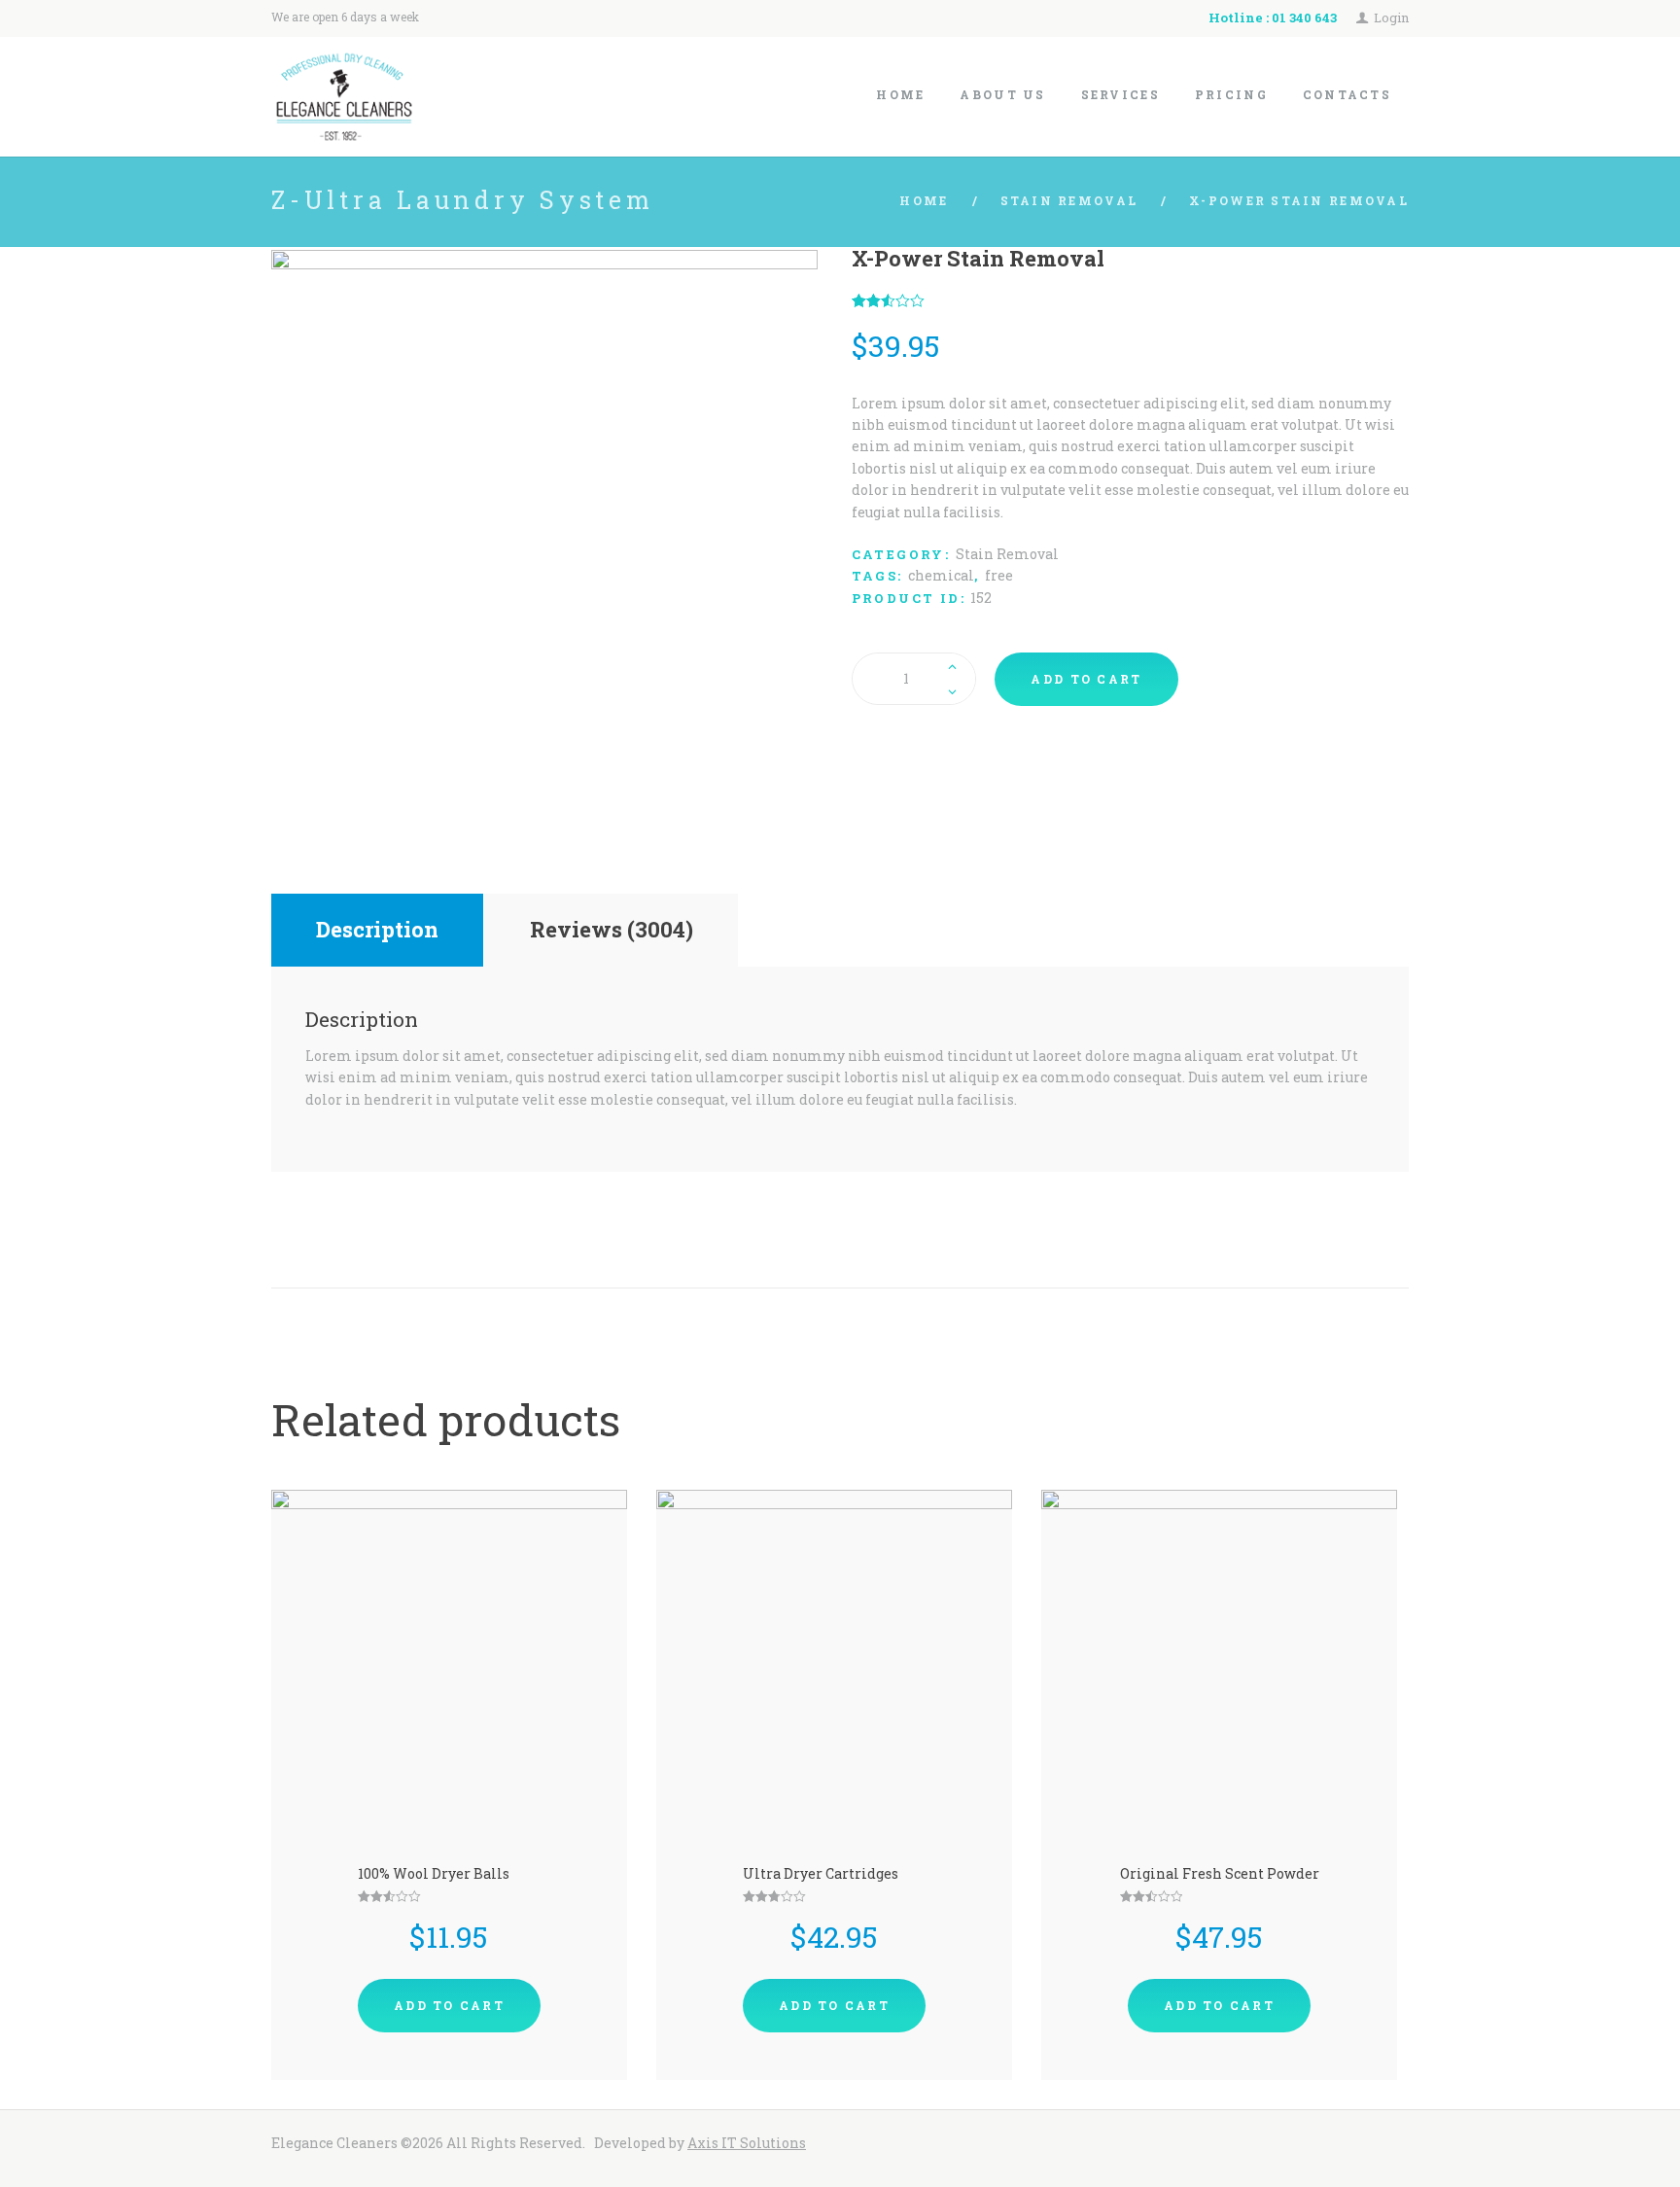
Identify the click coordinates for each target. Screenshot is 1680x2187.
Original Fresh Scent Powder (1220, 1873)
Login (1391, 18)
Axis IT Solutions (747, 2143)
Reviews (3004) (612, 929)
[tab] (377, 930)
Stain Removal (1069, 200)
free (999, 575)
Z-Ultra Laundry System (463, 200)
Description (377, 929)
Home (924, 200)
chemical (941, 575)
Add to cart (1086, 679)
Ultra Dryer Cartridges (821, 1873)
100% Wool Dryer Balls (434, 1873)
